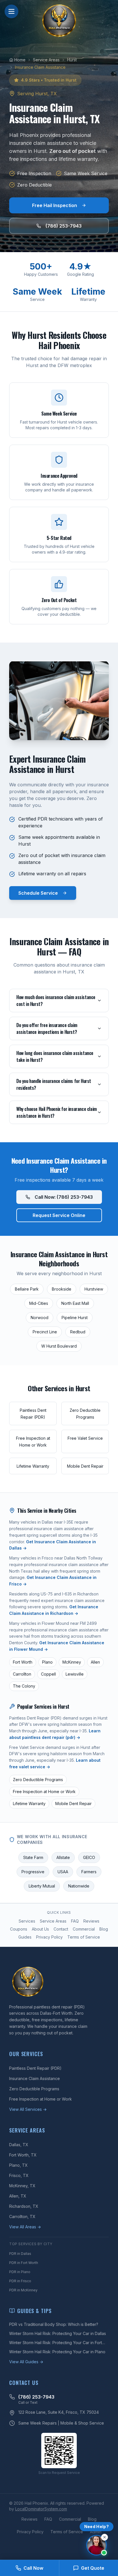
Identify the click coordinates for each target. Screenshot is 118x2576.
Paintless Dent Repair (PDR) (35, 2068)
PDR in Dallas (20, 2254)
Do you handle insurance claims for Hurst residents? (54, 1084)
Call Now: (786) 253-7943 (64, 1197)
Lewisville (75, 1674)
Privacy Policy (49, 1937)
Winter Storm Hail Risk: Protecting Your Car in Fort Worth (56, 2343)
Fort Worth (23, 1662)
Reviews (91, 1921)
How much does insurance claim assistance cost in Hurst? (56, 1001)
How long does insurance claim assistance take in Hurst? (55, 1056)
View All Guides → (26, 2362)
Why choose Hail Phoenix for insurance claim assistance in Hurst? (57, 1112)
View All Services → (28, 2109)
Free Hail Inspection (55, 205)
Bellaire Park (27, 1289)
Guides (25, 1937)
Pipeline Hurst (75, 1318)
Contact (61, 1929)
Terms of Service (84, 1937)
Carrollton (22, 1674)
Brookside (62, 1289)
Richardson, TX (24, 2206)
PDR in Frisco (20, 2281)
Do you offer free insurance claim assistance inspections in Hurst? (47, 1028)
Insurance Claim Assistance (35, 2078)
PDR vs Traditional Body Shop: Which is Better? (54, 2324)
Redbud (78, 1332)
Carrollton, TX (22, 2216)
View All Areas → (25, 2227)
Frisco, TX (19, 2175)
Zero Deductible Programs (38, 1780)
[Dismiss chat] (105, 2537)
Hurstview (94, 1289)
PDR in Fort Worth (24, 2263)
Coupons (19, 1929)
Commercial (84, 1929)
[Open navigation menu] (11, 11)
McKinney (72, 1662)
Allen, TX (18, 2196)
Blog (104, 1929)
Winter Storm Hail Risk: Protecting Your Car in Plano (57, 2352)
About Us (40, 1929)
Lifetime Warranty (29, 1804)
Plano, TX (18, 2165)
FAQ (75, 1921)
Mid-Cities (39, 1303)
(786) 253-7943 (64, 226)
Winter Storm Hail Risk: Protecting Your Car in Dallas (58, 2333)
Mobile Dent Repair (73, 1804)
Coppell (48, 1674)
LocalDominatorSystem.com (41, 2509)
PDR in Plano (20, 2272)
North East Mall (75, 1303)
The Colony (24, 1686)
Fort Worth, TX (23, 2155)
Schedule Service (38, 893)
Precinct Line (45, 1332)
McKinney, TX (22, 2186)
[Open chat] (97, 2545)
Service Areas (53, 1921)
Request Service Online (59, 1215)
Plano (47, 1662)
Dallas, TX (19, 2145)
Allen (95, 1662)
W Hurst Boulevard (59, 1346)
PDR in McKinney (23, 2290)
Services (27, 1921)
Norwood (40, 1318)
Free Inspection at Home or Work (44, 1792)
